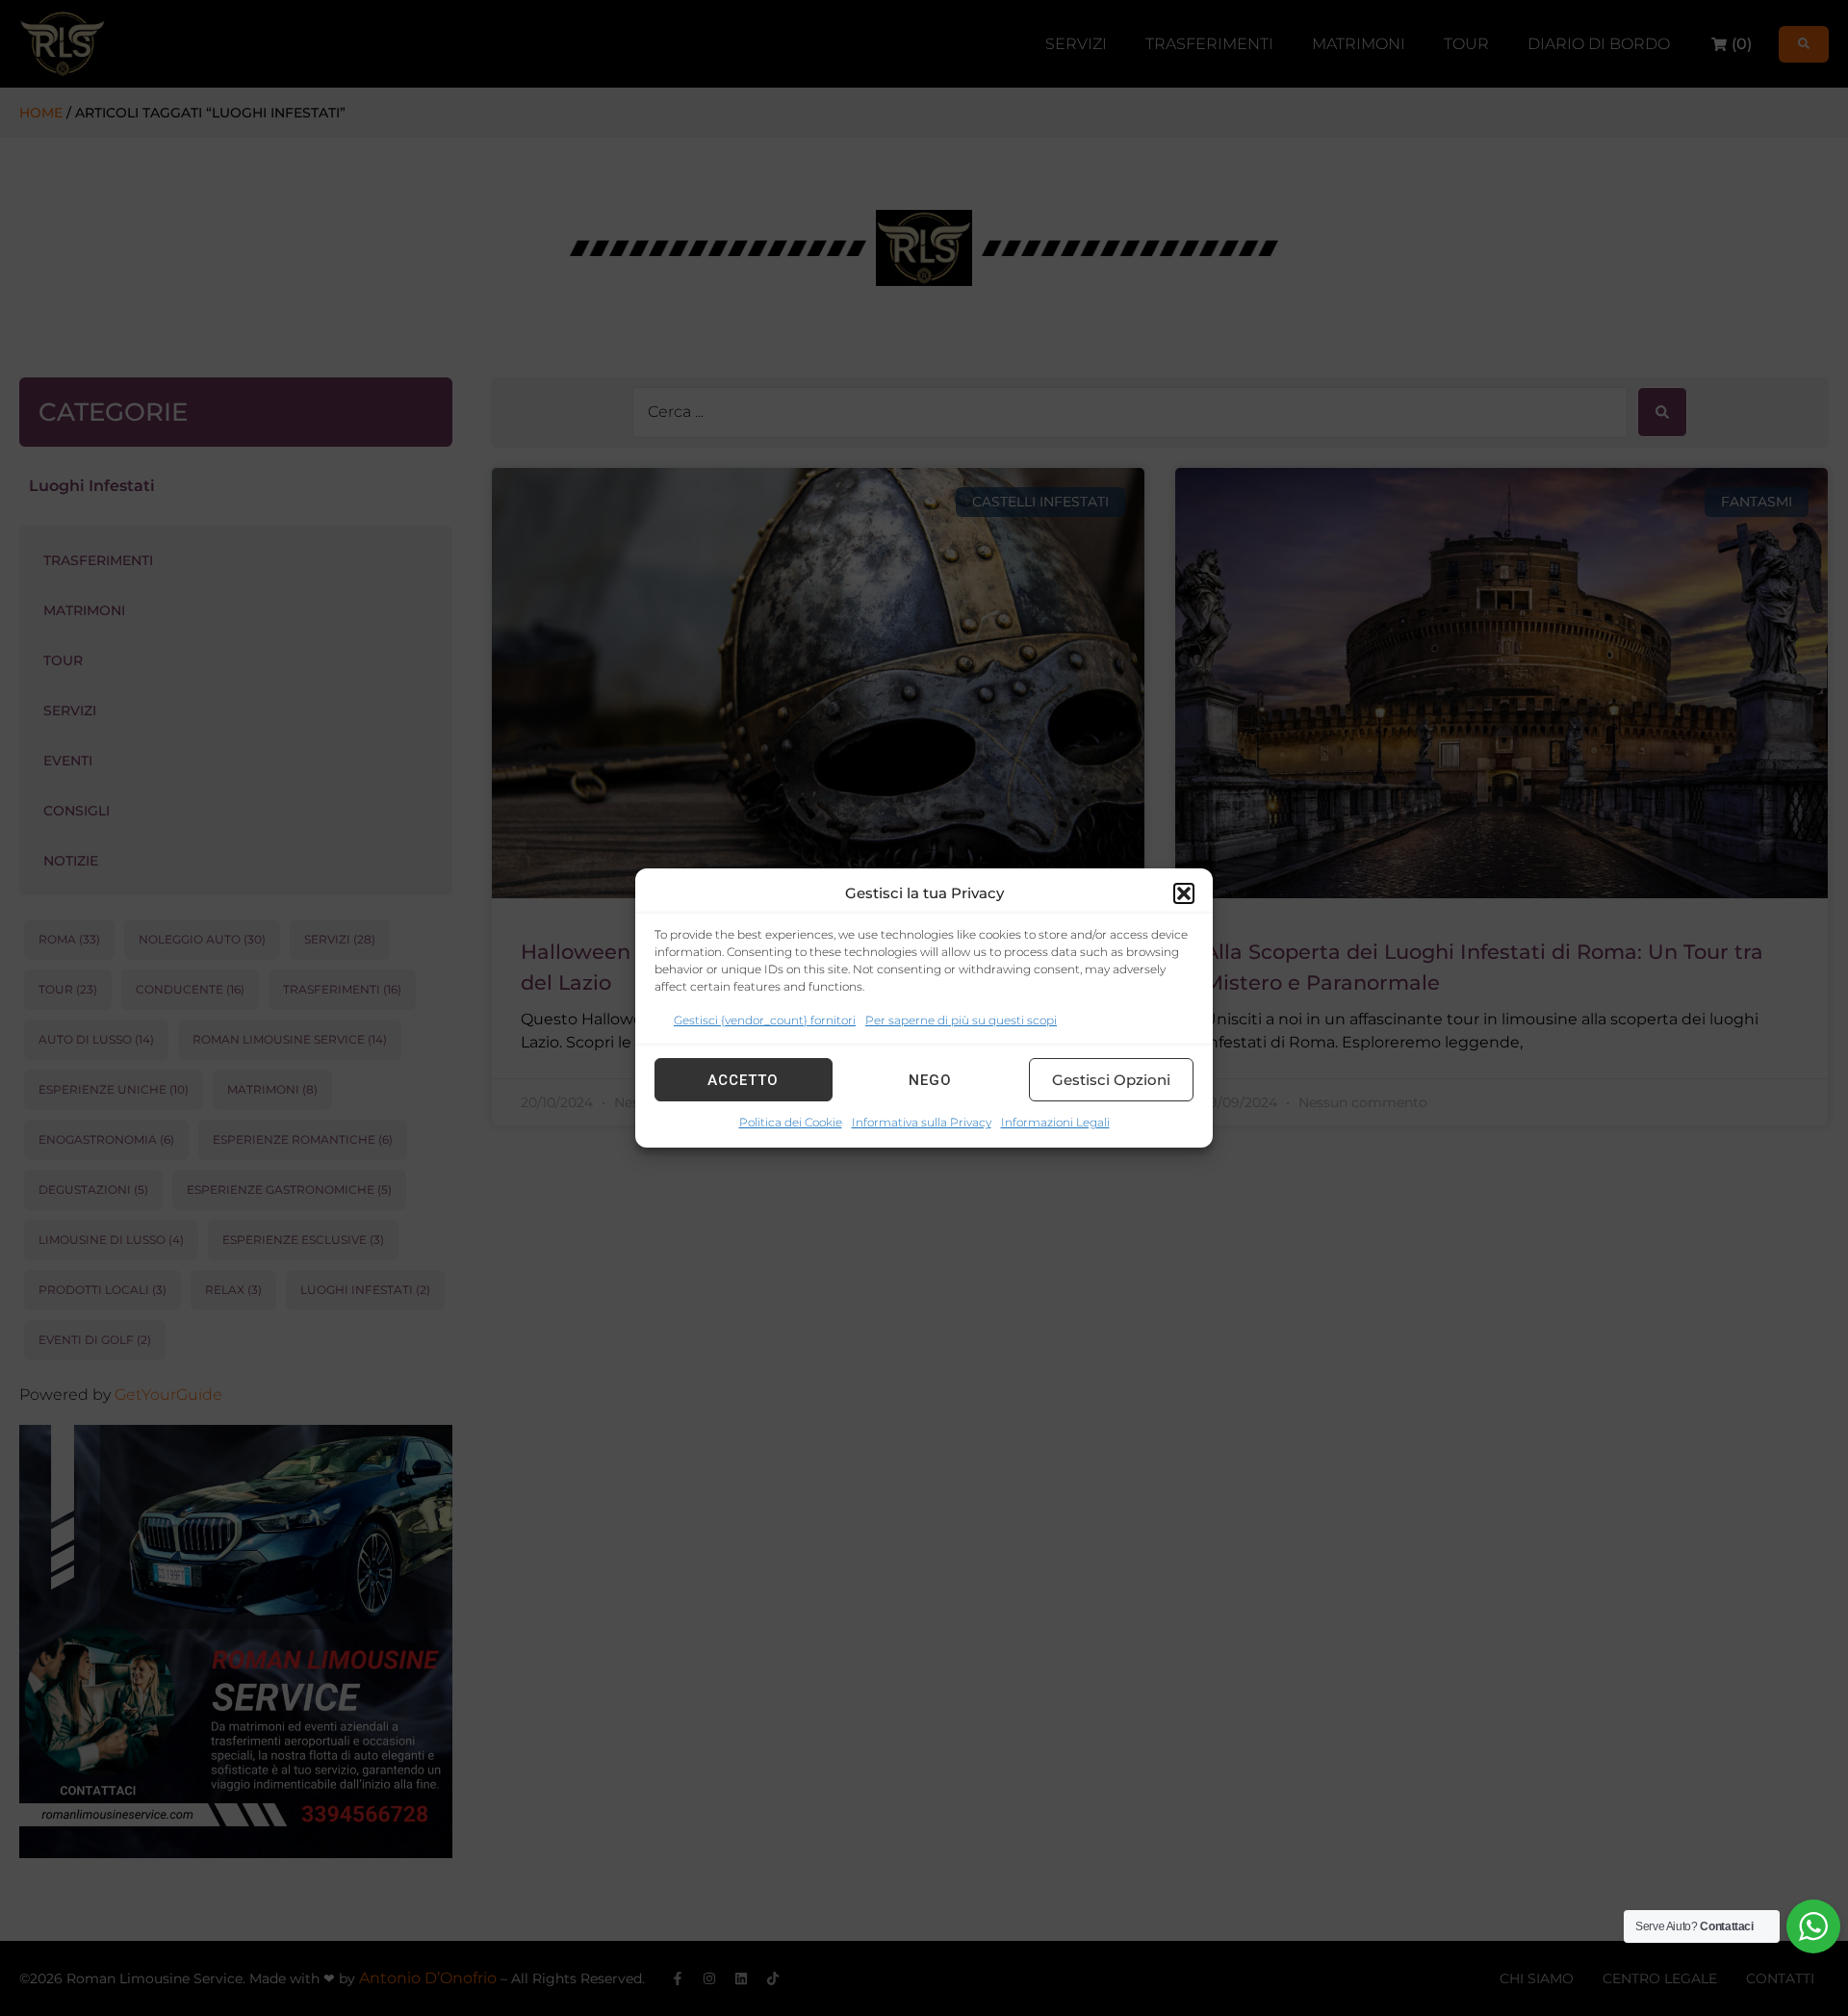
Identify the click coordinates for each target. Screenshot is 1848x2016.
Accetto (743, 1080)
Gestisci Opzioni (1111, 1080)
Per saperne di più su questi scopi (961, 1020)
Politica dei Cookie (791, 1122)
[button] (1184, 893)
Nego (930, 1080)
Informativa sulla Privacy (922, 1122)
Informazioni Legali (1055, 1122)
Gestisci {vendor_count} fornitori (765, 1020)
